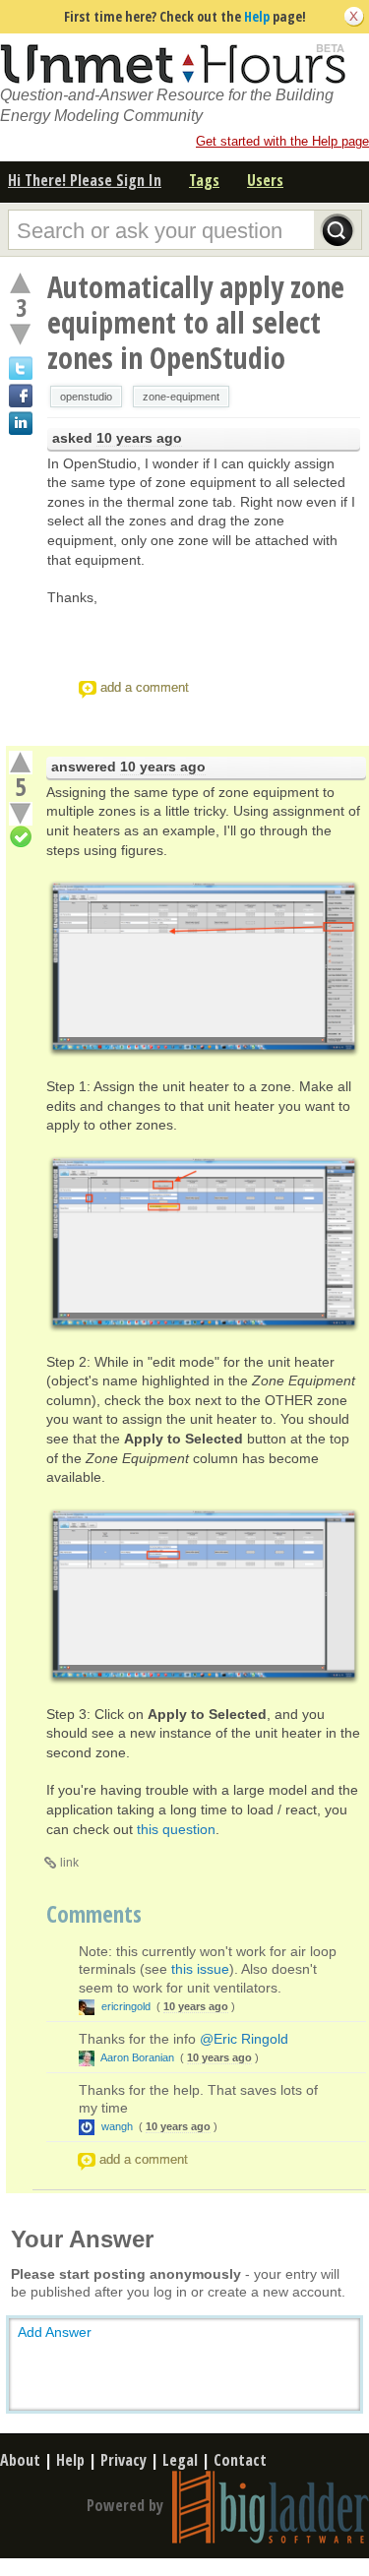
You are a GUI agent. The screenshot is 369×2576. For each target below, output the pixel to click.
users (265, 180)
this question (176, 1829)
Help (257, 16)
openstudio (86, 397)
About (20, 2460)
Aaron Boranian (138, 2057)
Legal (180, 2460)
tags (204, 180)
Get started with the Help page (282, 141)
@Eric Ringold (244, 2039)
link (69, 1863)
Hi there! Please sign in (85, 180)
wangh (117, 2126)
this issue (200, 1969)
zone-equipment (181, 397)
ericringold (126, 2006)
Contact (240, 2460)
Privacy (123, 2460)
